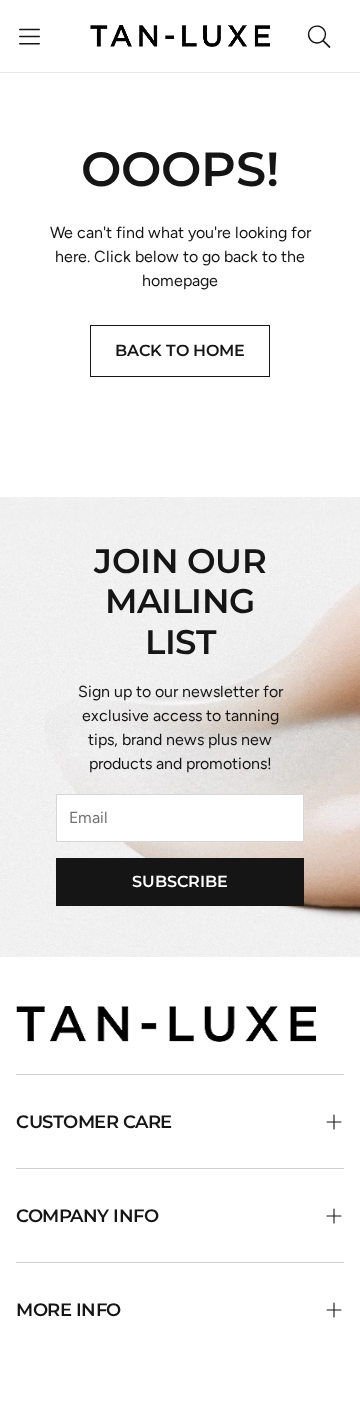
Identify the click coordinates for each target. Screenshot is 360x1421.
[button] (29, 36)
